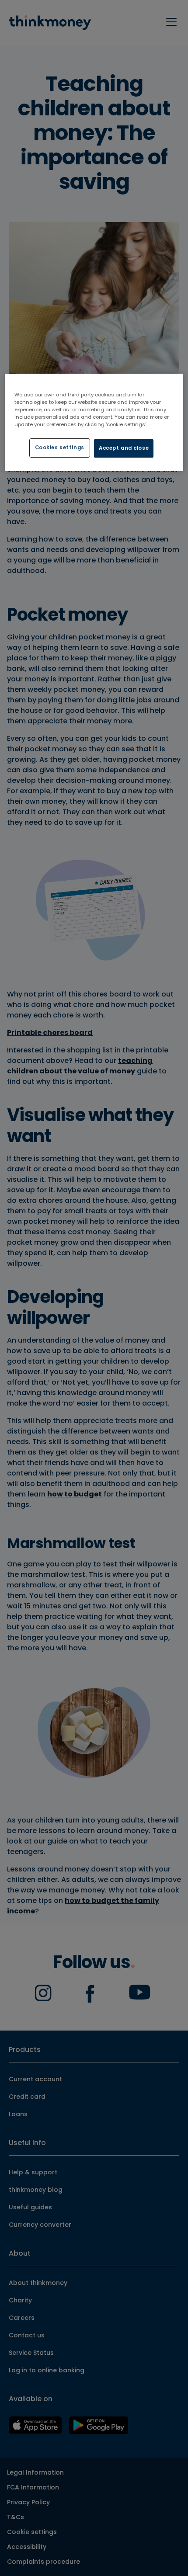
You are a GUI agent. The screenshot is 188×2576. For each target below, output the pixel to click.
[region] (94, 422)
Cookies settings (60, 448)
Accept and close (124, 448)
